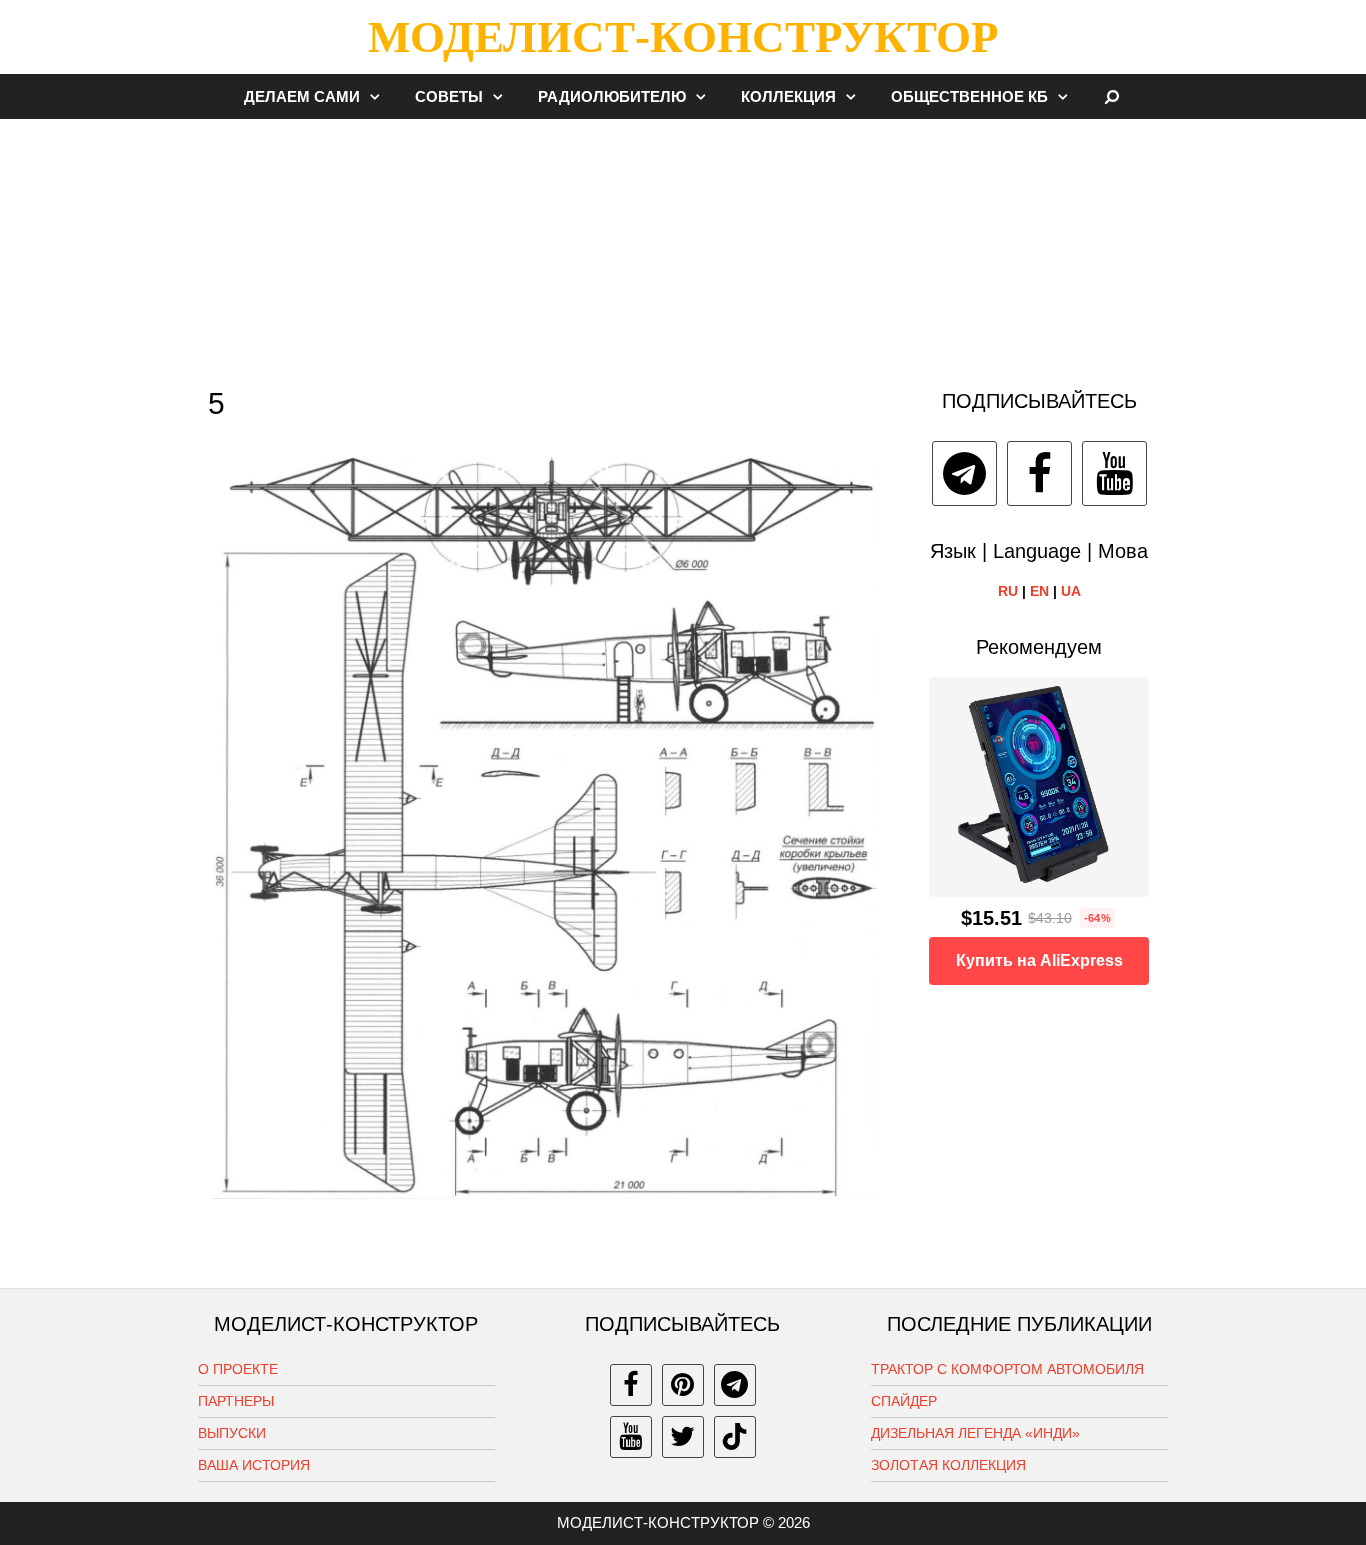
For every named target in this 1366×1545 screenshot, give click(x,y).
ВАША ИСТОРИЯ (254, 1465)
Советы (449, 96)
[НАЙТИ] (1112, 96)
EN (1039, 591)
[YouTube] (1114, 473)
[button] (380, 96)
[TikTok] (735, 1437)
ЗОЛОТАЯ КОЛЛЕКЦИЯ (948, 1465)
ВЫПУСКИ (232, 1433)
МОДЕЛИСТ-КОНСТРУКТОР (683, 37)
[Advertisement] (683, 244)
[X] (683, 1437)
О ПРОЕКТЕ (238, 1369)
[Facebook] (1039, 473)
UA (1071, 591)
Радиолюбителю (612, 96)
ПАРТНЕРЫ (236, 1401)
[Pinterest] (683, 1385)
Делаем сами (302, 96)
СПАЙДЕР (904, 1401)
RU (1008, 591)
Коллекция (788, 96)
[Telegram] (964, 473)
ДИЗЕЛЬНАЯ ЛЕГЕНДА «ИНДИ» (975, 1433)
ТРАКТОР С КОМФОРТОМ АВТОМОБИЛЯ (1007, 1369)
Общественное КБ (969, 96)
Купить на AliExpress (1039, 960)
